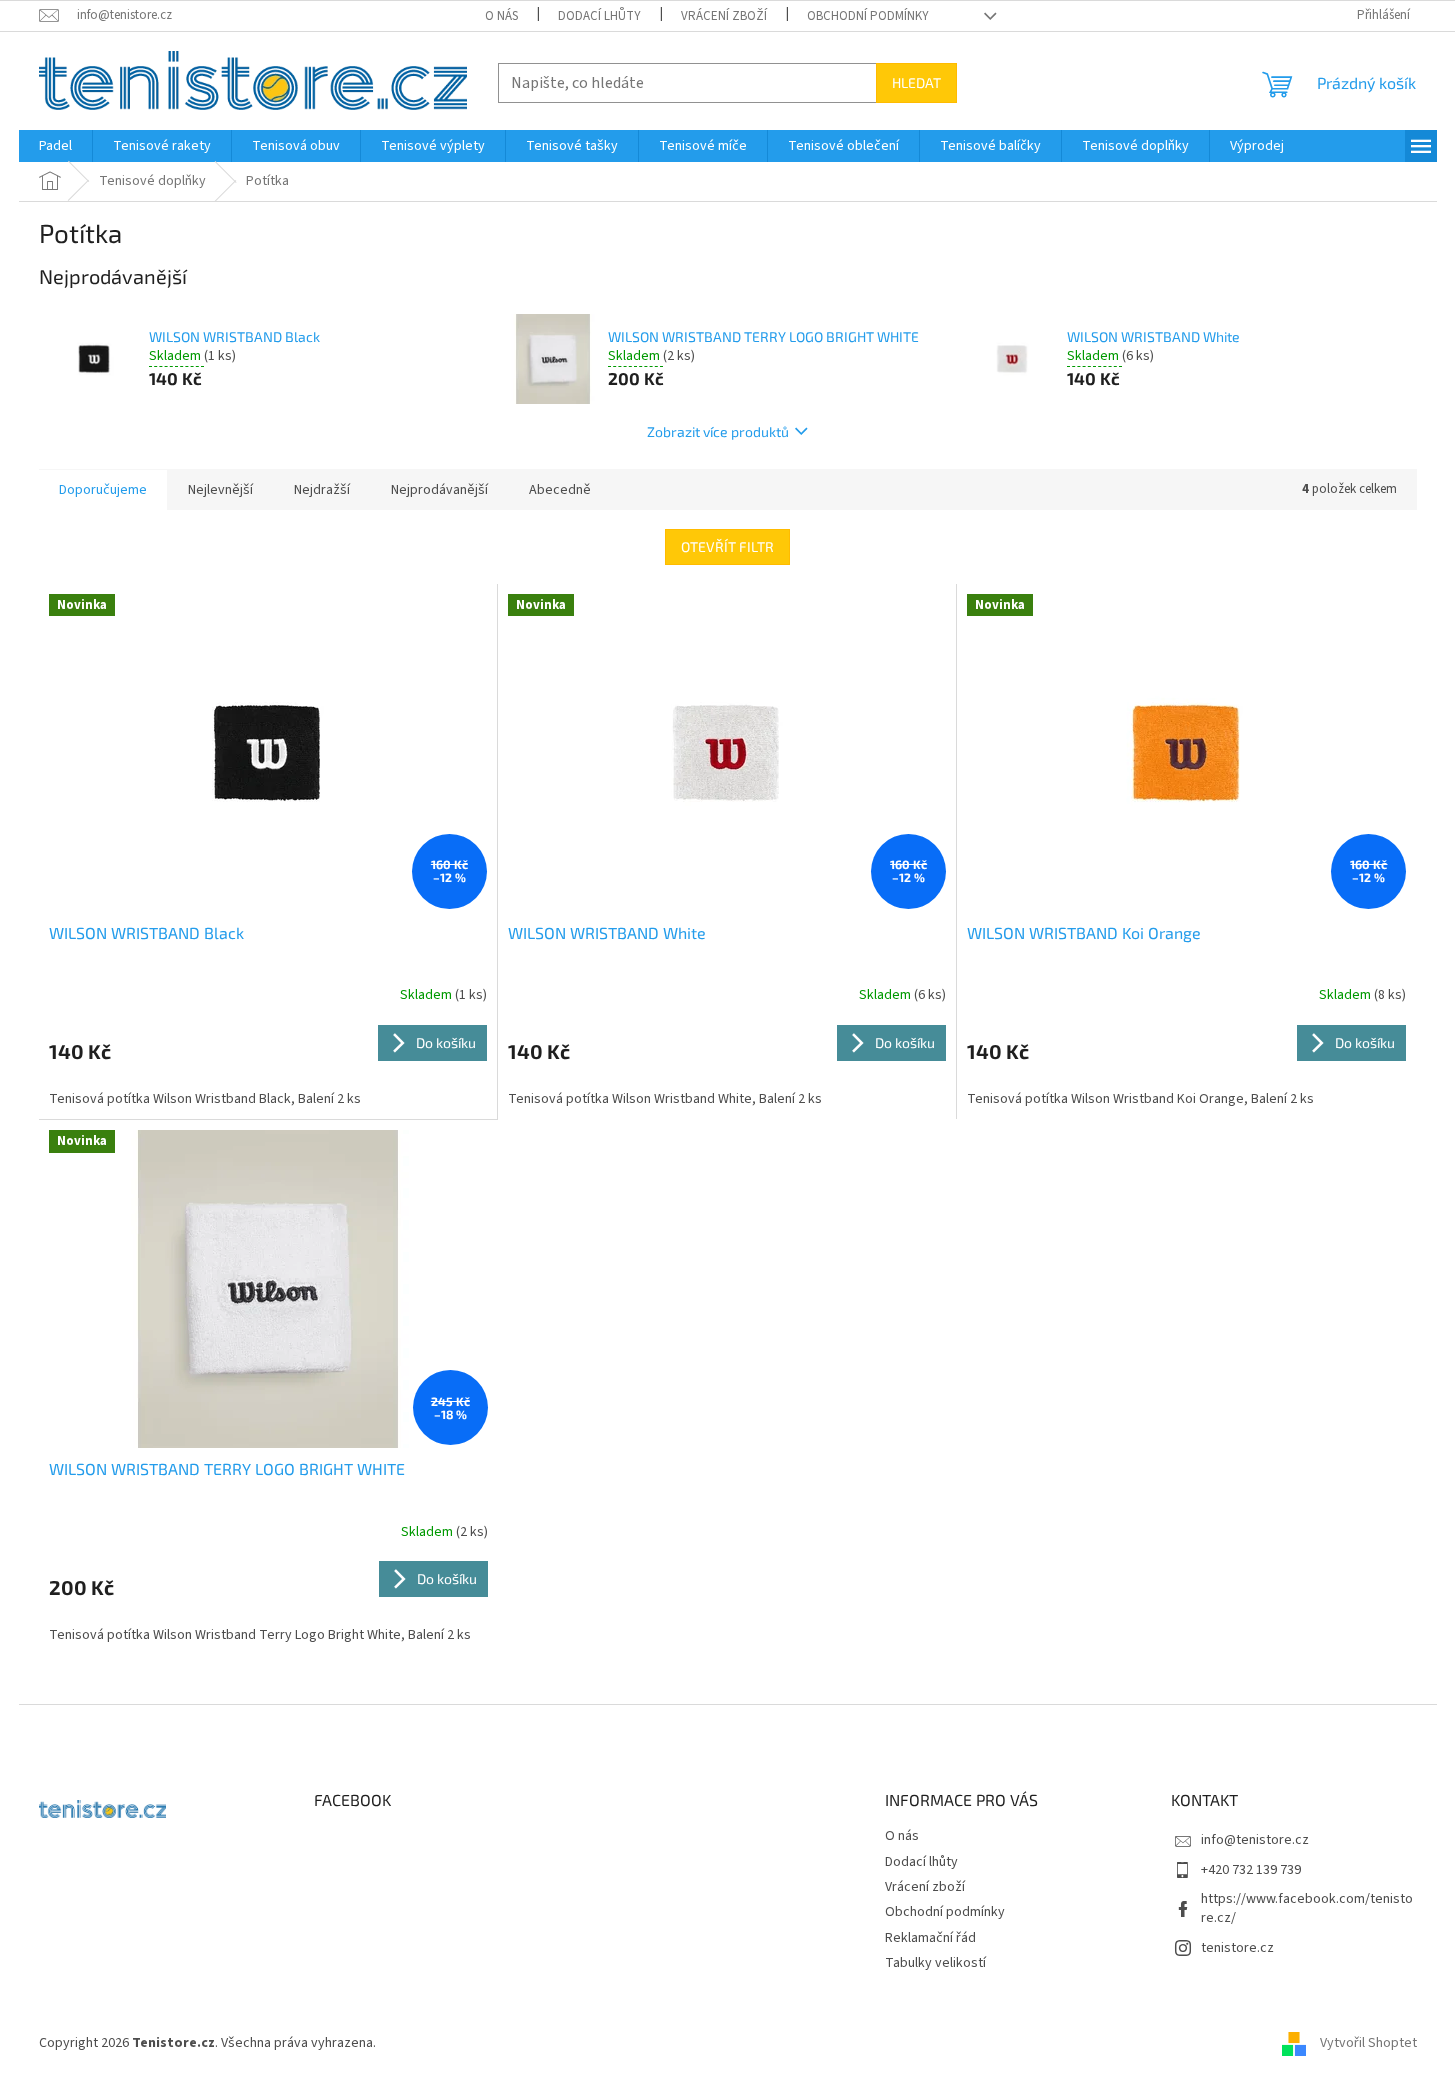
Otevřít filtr (727, 546)
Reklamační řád (930, 1938)
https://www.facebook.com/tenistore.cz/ (1307, 1908)
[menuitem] (55, 146)
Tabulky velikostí (935, 1963)
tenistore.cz (1237, 1948)
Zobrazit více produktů (718, 431)
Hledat (916, 82)
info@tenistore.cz (1255, 1840)
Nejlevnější (220, 490)
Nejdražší (322, 490)
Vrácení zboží (724, 16)
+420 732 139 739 (1251, 1870)
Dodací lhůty (599, 16)
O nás (501, 16)
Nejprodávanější (439, 490)
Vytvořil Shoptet (1368, 2043)
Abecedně (560, 490)
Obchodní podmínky (868, 16)
